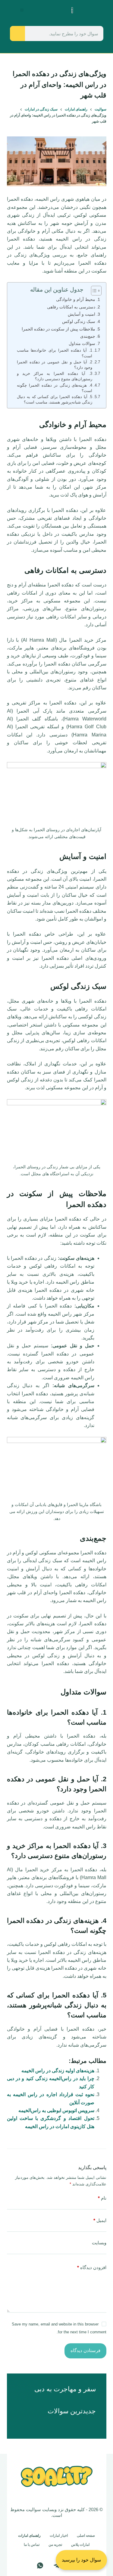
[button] (22, 10)
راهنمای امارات (29, 2536)
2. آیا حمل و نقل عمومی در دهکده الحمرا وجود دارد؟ (55, 365)
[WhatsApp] (40, 2565)
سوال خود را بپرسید (81, 2560)
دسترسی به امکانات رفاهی (71, 307)
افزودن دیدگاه (92, 2267)
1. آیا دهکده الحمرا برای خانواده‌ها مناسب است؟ (55, 353)
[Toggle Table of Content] (93, 291)
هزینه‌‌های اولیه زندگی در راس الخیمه (58, 2071)
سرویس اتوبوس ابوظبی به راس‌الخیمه (56, 2110)
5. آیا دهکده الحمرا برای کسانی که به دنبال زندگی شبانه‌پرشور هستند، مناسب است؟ (55, 399)
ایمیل (100, 2220)
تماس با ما (32, 2545)
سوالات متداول (82, 343)
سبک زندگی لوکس (79, 321)
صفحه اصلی (86, 2536)
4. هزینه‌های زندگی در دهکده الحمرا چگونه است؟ (55, 388)
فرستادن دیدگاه (85, 2350)
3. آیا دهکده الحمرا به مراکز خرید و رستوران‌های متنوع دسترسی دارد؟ (55, 376)
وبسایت (99, 2243)
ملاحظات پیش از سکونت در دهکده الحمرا (58, 329)
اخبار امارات (59, 2536)
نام (102, 2198)
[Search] (17, 34)
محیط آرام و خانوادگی (76, 299)
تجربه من (55, 2545)
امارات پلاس (80, 2545)
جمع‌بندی (88, 336)
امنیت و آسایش (82, 314)
